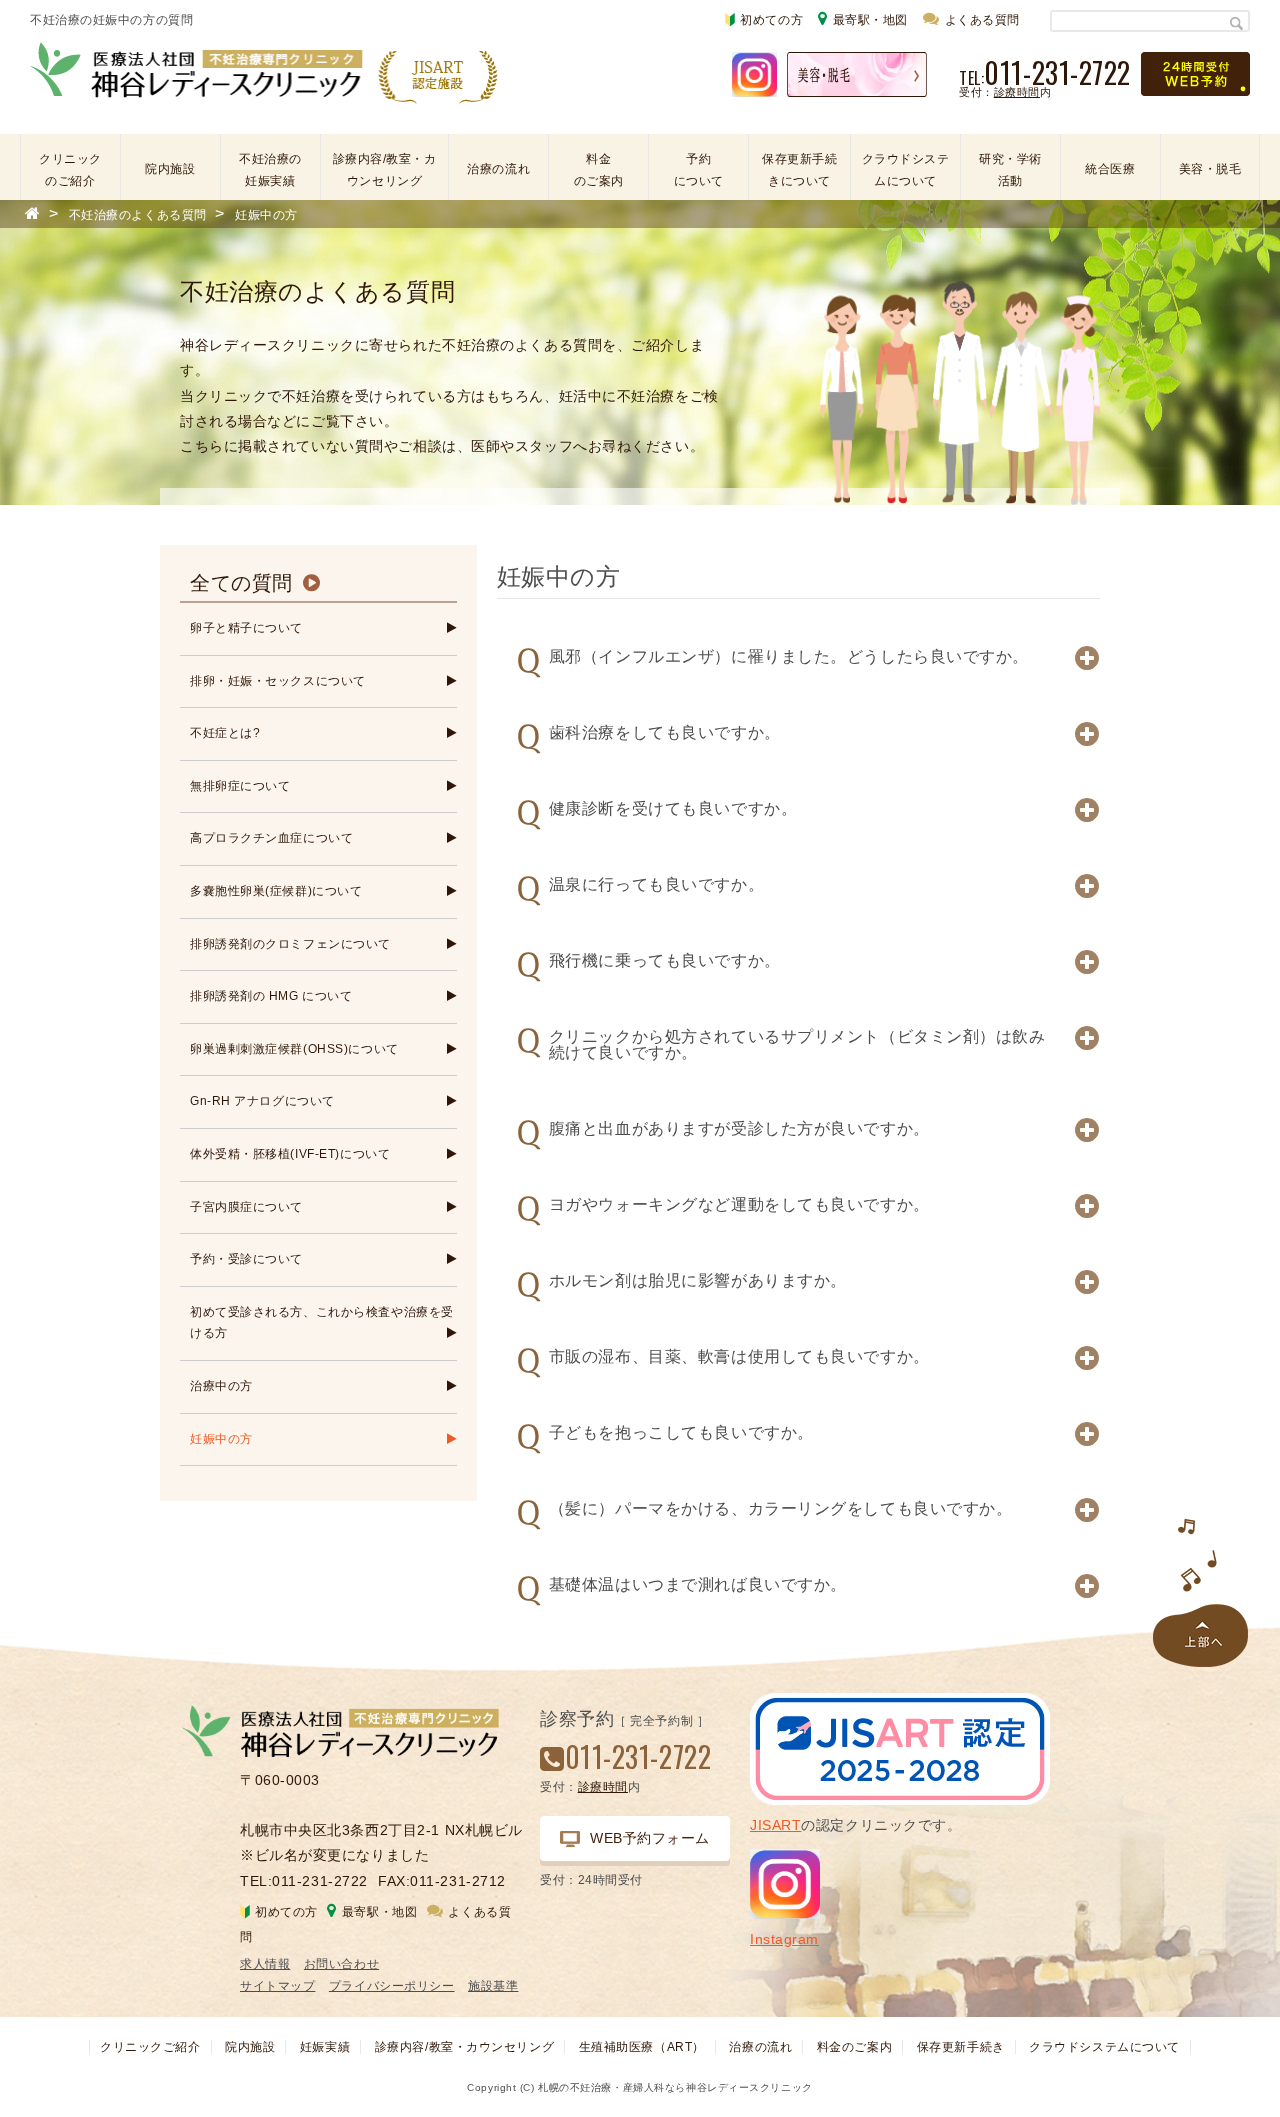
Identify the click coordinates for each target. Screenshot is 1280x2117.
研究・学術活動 (1010, 170)
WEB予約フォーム (650, 1838)
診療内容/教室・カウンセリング (385, 170)
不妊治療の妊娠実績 (270, 170)
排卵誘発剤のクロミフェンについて (290, 944)
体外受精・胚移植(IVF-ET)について (290, 1154)
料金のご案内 (599, 170)
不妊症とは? (225, 733)
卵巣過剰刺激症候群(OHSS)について (294, 1049)
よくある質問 (982, 20)
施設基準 (493, 1986)
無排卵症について (240, 786)
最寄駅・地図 (870, 20)
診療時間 (1017, 92)
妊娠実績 (325, 2047)
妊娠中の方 (221, 1439)
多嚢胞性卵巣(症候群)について (276, 891)
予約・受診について (246, 1259)
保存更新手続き (961, 2047)
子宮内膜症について (246, 1207)
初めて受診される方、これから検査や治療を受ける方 (322, 1323)
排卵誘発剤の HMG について (271, 996)
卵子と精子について (246, 628)
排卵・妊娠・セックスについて (278, 681)
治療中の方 (221, 1386)
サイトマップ (277, 1986)
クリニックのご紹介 (70, 170)
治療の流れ (498, 169)
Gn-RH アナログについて (262, 1101)
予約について (699, 170)
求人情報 (265, 1964)
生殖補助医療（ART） (642, 2047)
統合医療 (1110, 169)
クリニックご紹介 (150, 2047)
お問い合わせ (341, 1964)
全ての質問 (241, 583)
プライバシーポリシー (392, 1986)
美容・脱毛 (1210, 169)
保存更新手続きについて (799, 170)
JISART (775, 1825)
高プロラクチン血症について (271, 838)
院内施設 (170, 169)
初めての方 (771, 20)
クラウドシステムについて (906, 170)
